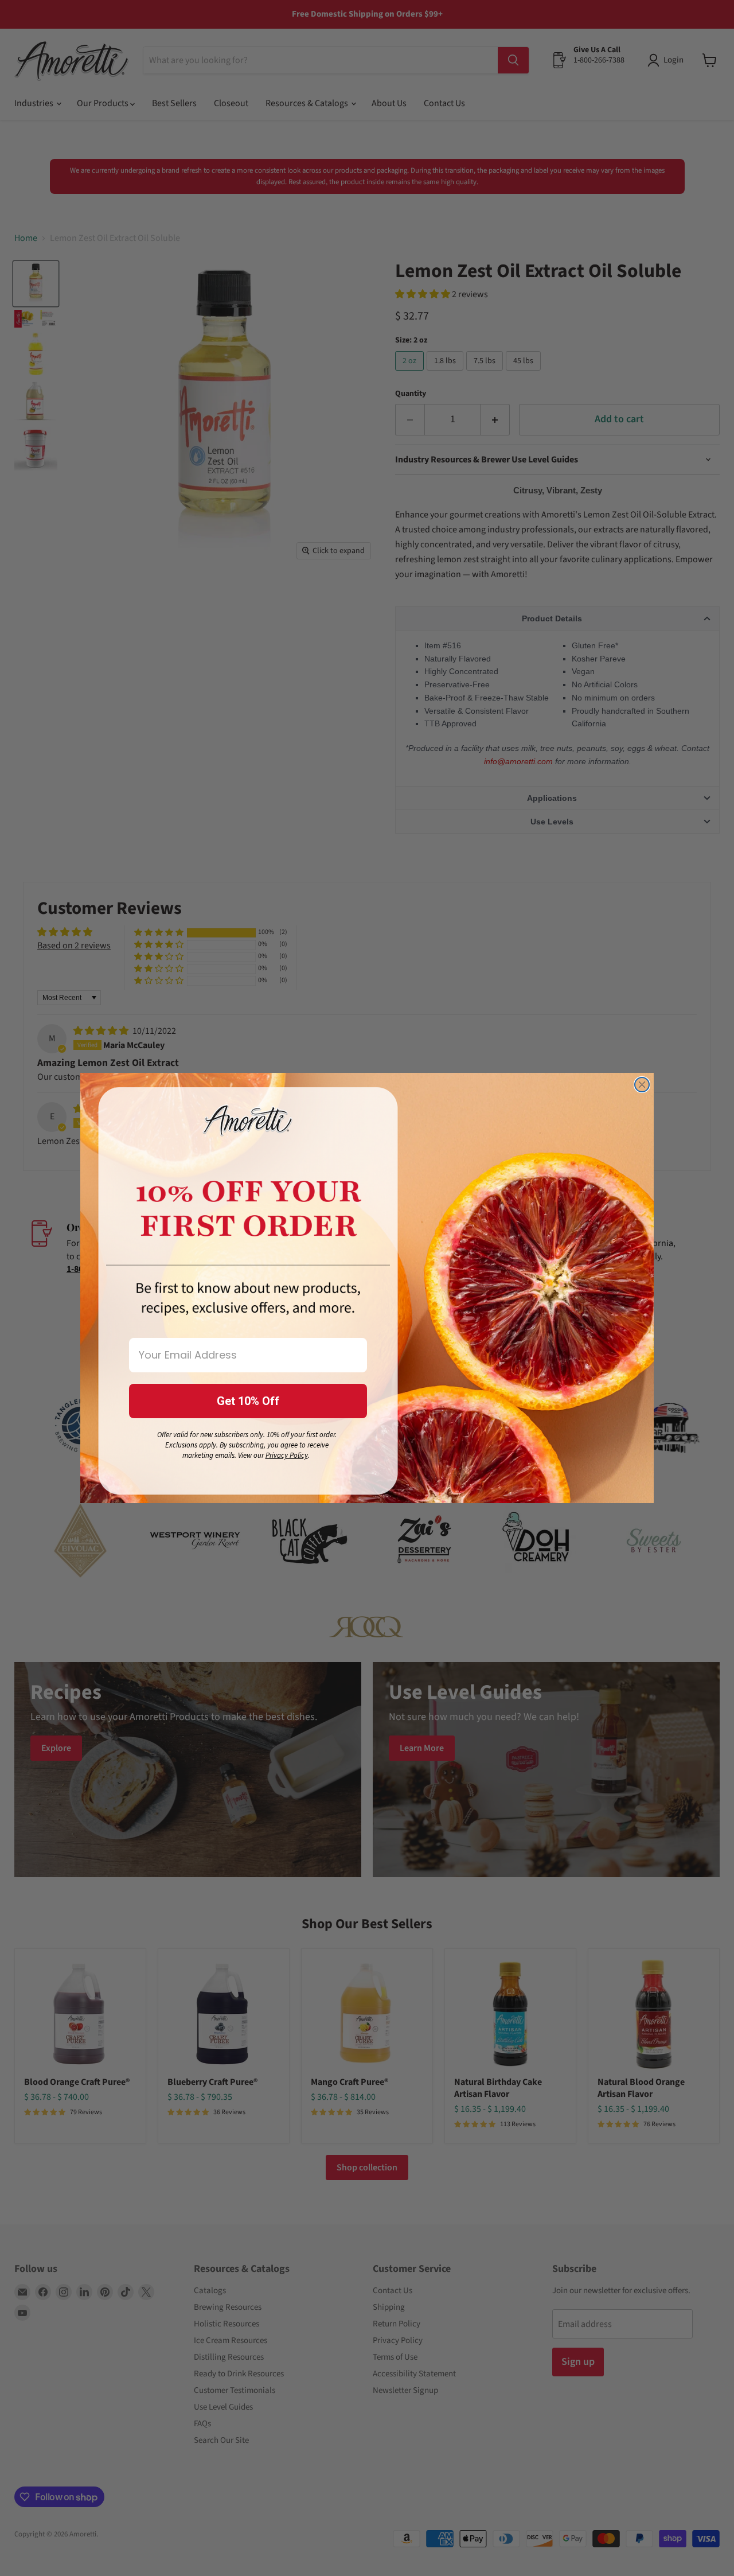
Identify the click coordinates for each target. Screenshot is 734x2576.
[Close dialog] (642, 1085)
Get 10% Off (248, 1401)
